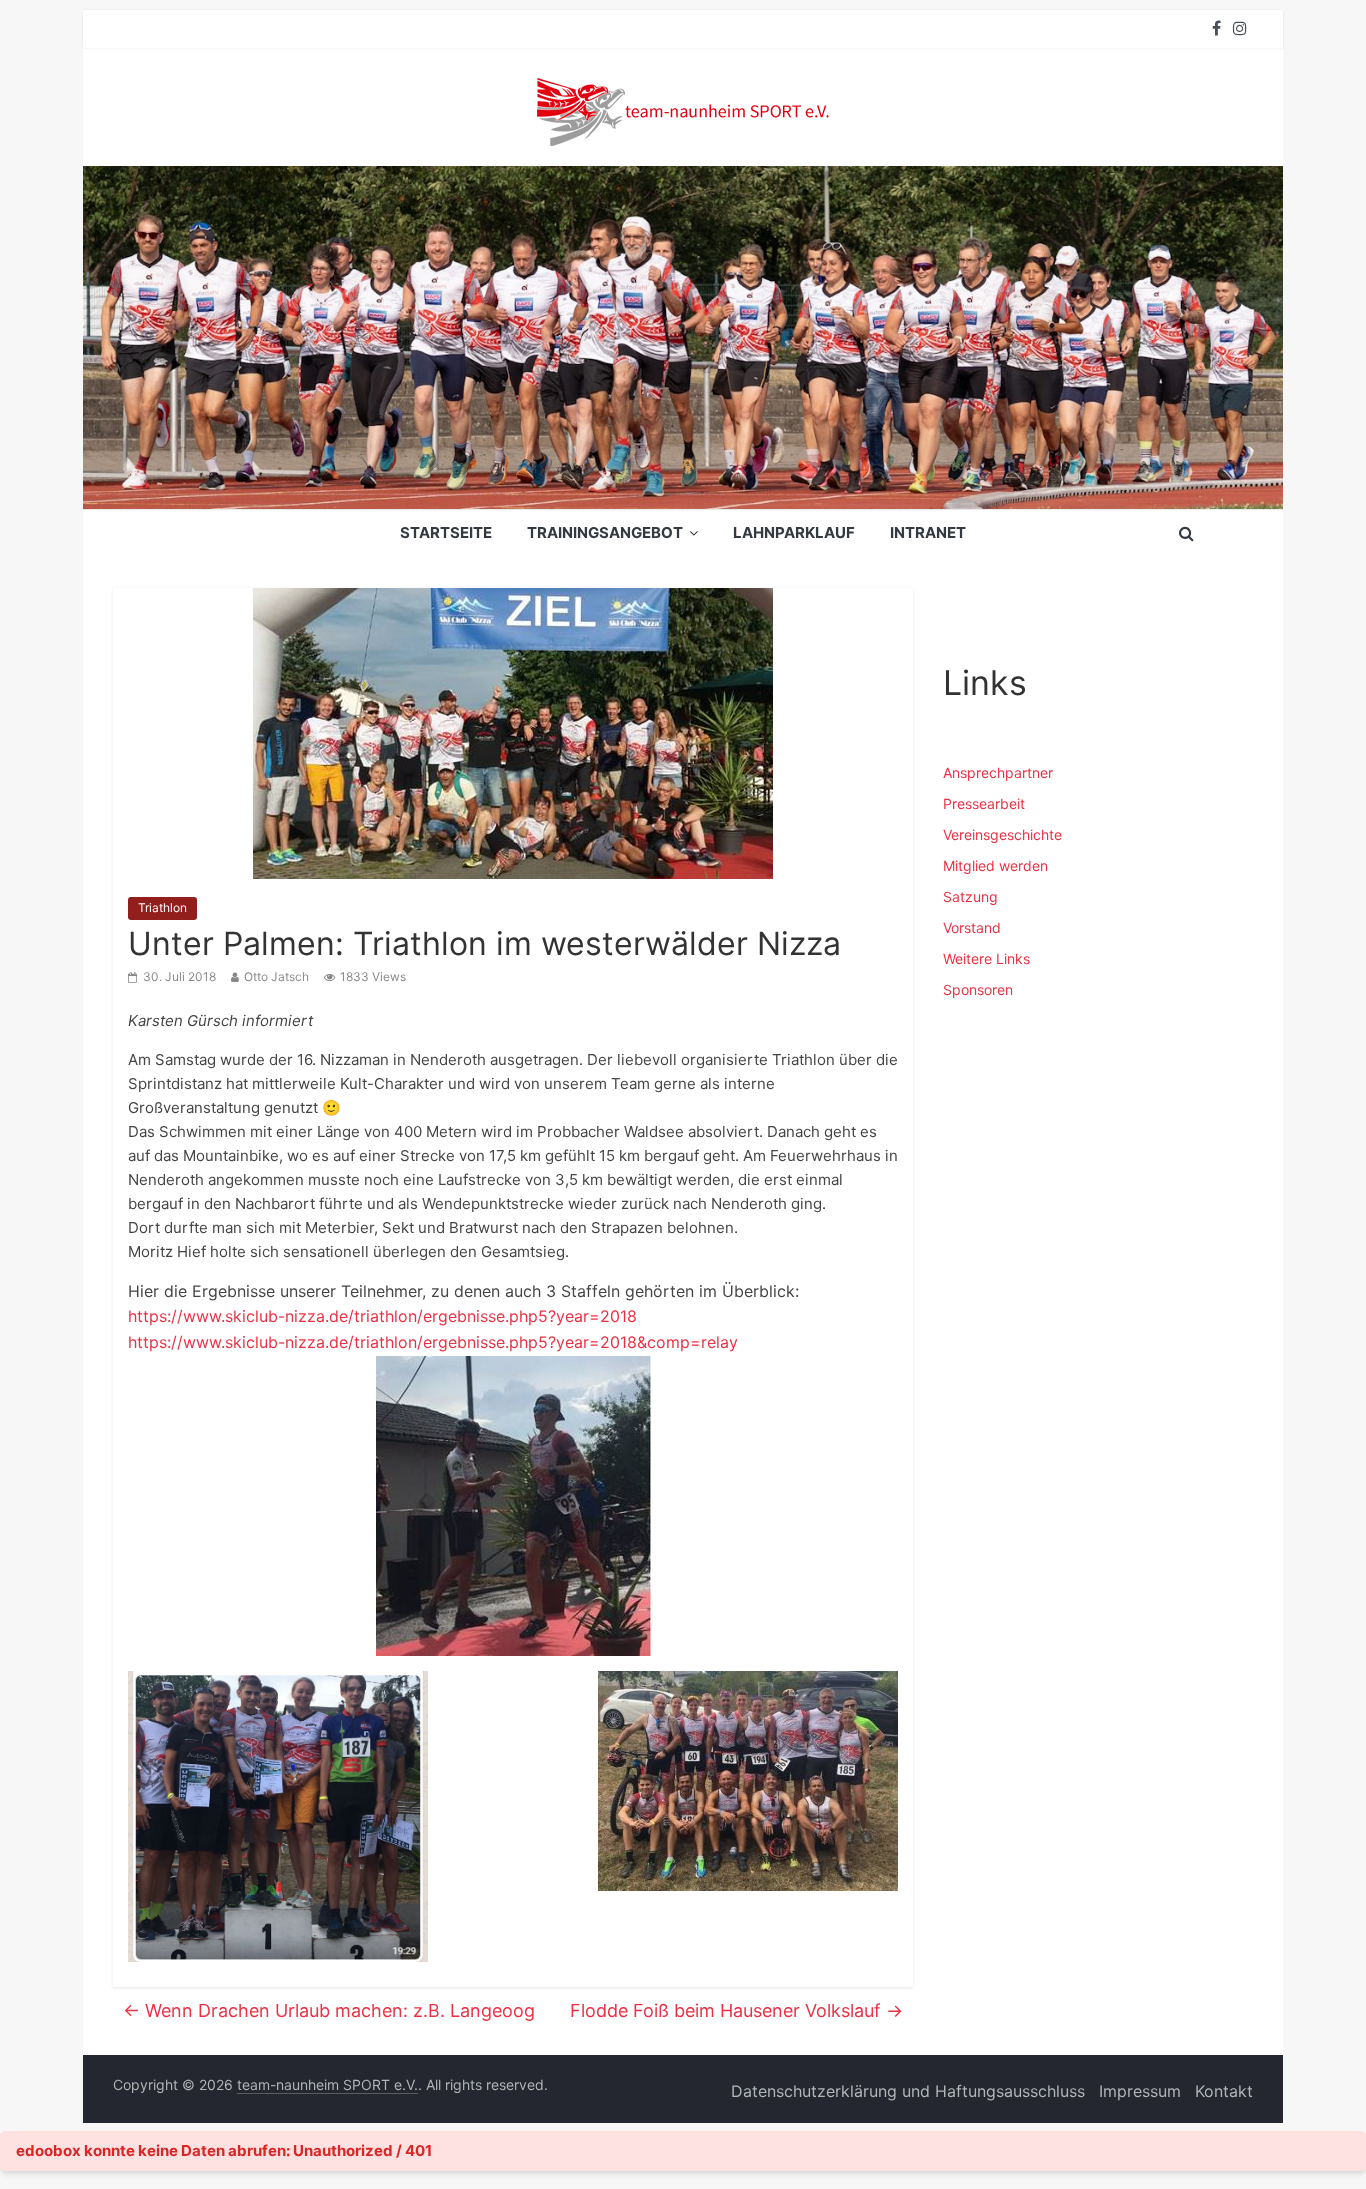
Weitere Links (986, 958)
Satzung (970, 896)
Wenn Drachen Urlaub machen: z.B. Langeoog (329, 2010)
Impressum (1140, 2091)
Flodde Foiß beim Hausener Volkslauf (736, 2010)
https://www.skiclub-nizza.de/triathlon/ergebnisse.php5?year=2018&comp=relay (433, 1342)
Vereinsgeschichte (1002, 834)
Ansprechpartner (998, 772)
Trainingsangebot (605, 532)
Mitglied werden (995, 865)
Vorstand (972, 927)
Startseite (446, 532)
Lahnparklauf (794, 532)
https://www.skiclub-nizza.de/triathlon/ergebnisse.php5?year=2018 (382, 1316)
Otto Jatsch (276, 976)
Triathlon (162, 907)
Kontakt (1224, 2091)
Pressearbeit (984, 803)
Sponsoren (978, 989)
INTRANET (928, 532)
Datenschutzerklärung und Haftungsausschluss (908, 2091)
